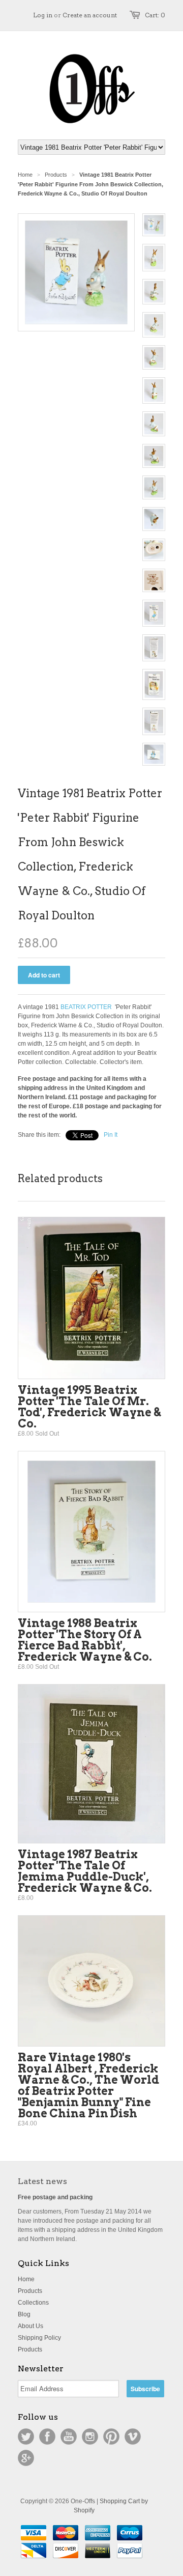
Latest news (42, 2181)
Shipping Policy (39, 2338)
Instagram (90, 2437)
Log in (43, 15)
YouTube (69, 2437)
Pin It (111, 1135)
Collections (33, 2303)
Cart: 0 (155, 15)
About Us (30, 2326)
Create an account (90, 15)
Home (26, 2279)
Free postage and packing (55, 2197)
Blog (24, 2314)
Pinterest (111, 2437)
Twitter (26, 2437)
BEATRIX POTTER (86, 1007)
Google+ (26, 2458)
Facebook (47, 2437)
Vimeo (133, 2437)
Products (56, 175)
